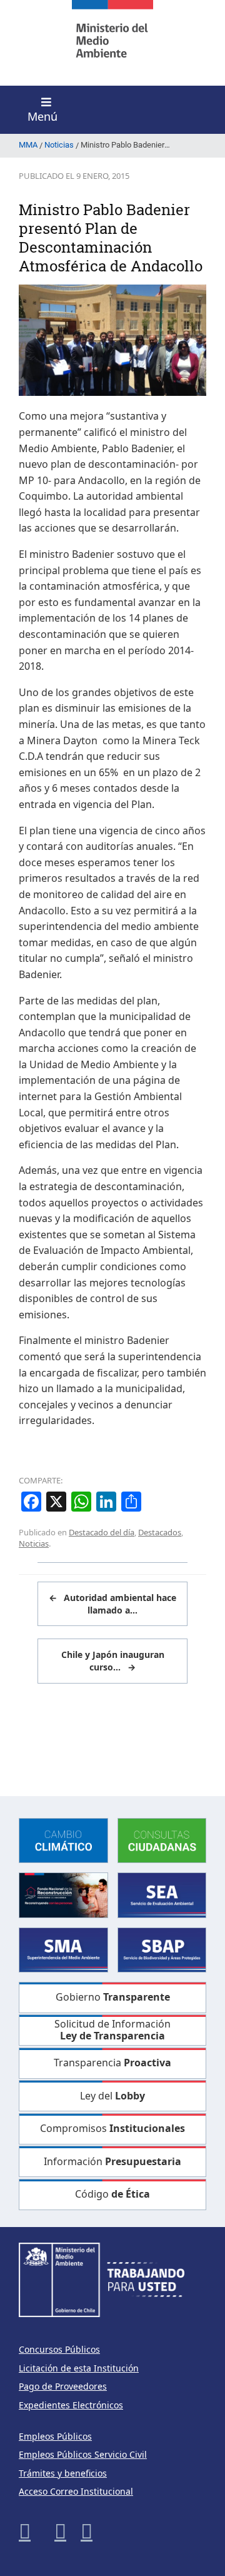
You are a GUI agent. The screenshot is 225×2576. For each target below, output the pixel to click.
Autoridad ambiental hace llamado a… (112, 1604)
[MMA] (112, 43)
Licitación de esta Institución (79, 2368)
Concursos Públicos (59, 2349)
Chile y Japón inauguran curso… (113, 1661)
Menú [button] (42, 116)
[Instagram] (60, 2531)
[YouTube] (87, 2531)
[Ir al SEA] (162, 1894)
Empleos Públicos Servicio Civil (83, 2454)
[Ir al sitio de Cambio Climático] (63, 1840)
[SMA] (63, 1949)
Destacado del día (102, 1532)
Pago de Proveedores (63, 2386)
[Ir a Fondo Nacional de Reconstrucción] (63, 1894)
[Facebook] (25, 2531)
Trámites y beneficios (63, 2473)
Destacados (160, 1532)
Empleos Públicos (55, 2436)
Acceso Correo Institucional (76, 2491)
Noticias (34, 1543)
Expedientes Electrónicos (71, 2405)
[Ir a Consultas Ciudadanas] (162, 1840)
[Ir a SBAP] (162, 1949)
